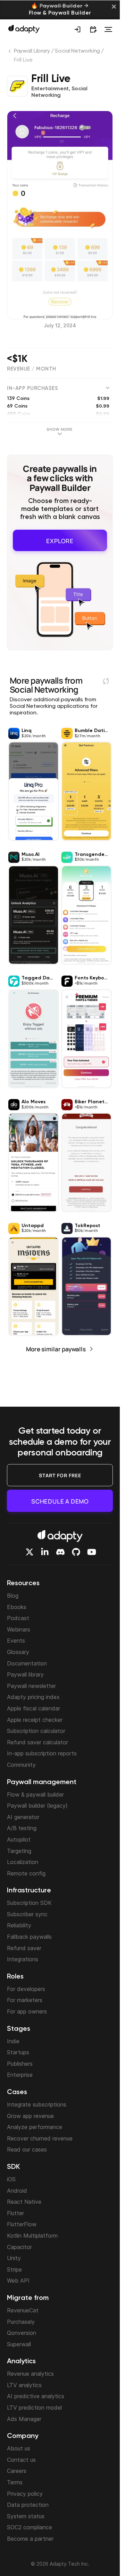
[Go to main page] (24, 29)
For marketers (25, 2000)
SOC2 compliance (30, 2527)
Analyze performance (35, 2127)
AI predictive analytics (36, 2396)
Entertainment (50, 89)
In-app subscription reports (42, 1753)
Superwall (19, 2344)
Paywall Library (32, 51)
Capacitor (19, 2247)
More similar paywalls (56, 1347)
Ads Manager (24, 2419)
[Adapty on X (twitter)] (30, 1552)
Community (21, 1765)
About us (19, 2448)
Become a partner (30, 2539)
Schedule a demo (60, 1501)
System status (26, 2516)
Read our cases (27, 2149)
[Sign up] (77, 29)
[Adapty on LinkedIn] (45, 1552)
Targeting (19, 1851)
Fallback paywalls (29, 1937)
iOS (11, 2179)
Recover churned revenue (40, 2138)
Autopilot (19, 1839)
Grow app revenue (30, 2116)
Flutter (15, 2213)
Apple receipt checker (35, 1720)
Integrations (23, 1959)
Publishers (20, 2064)
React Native (24, 2202)
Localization (23, 1862)
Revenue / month (32, 369)
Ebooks (17, 1607)
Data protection (28, 2505)
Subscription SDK (29, 1903)
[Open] (108, 29)
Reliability (19, 1925)
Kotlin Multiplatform (32, 2236)
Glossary (18, 1652)
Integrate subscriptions (37, 2104)
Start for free (60, 1475)
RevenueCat (23, 2310)
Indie (13, 2041)
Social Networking (77, 51)
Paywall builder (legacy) (37, 1806)
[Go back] (10, 53)
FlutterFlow (22, 2224)
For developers (26, 1989)
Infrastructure (29, 1891)
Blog (13, 1596)
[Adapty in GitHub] (76, 1552)
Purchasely (21, 2322)
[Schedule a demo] (93, 29)
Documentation (27, 1663)
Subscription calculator (36, 1731)
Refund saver (24, 1948)
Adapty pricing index (33, 1697)
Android (17, 2191)
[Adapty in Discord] (60, 1552)
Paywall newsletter (31, 1686)
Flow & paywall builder (35, 1794)
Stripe (14, 2269)
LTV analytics (24, 2385)
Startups (18, 2052)
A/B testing (22, 1828)
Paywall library (25, 1674)
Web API (18, 2281)
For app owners (27, 2011)
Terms (15, 2482)
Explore (60, 539)
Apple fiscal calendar (34, 1708)
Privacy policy (25, 2494)
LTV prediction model (34, 2408)
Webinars (19, 1629)
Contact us (21, 2460)
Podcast (18, 1618)
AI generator (23, 1817)
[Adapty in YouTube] (92, 1552)
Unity (14, 2258)
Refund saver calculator (37, 1742)
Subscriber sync (27, 1914)
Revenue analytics (30, 2374)
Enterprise (20, 2075)
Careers (17, 2471)
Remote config (26, 1873)
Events (16, 1641)
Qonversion (22, 2333)
